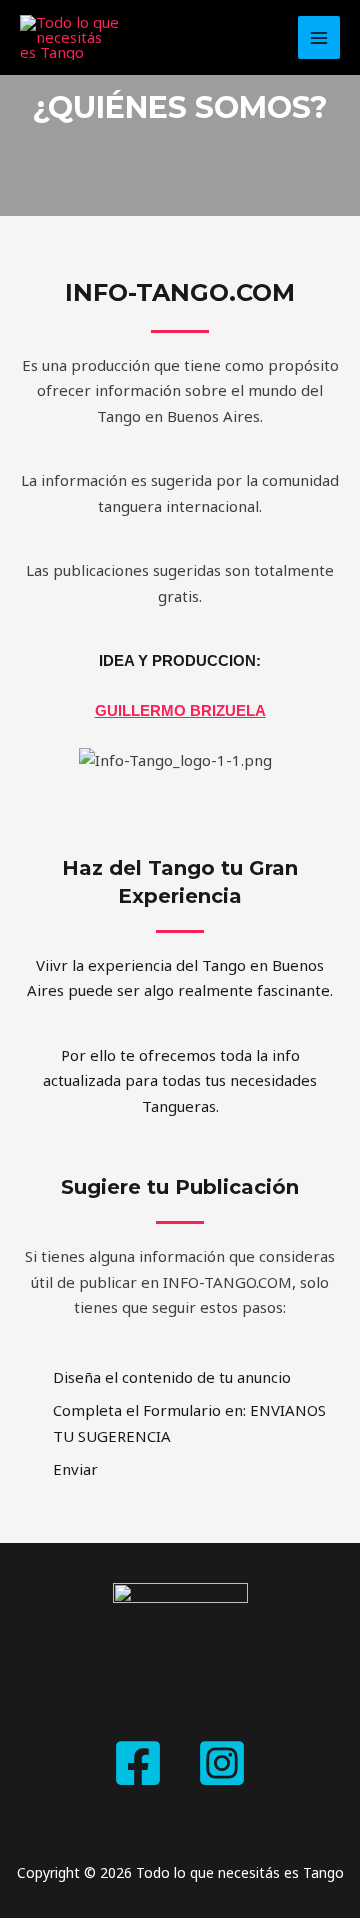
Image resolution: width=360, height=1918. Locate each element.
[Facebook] (138, 1763)
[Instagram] (222, 1763)
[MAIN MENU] (319, 37)
